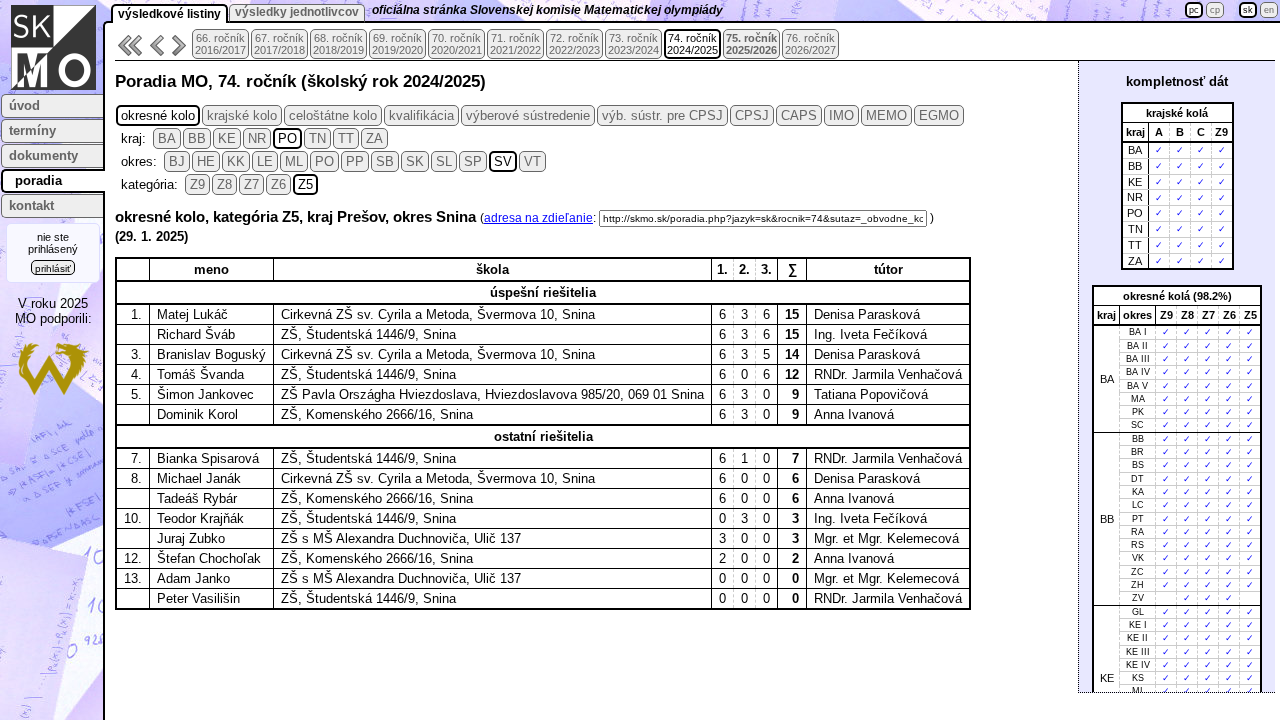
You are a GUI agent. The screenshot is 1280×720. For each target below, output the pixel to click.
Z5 (305, 184)
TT (346, 138)
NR (257, 138)
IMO (841, 115)
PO (287, 138)
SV (503, 161)
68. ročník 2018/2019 (338, 44)
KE (227, 138)
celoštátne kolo (333, 115)
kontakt (31, 205)
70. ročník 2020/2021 (456, 44)
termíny (32, 130)
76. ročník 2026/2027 (810, 44)
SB (385, 161)
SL (444, 161)
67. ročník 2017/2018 (279, 44)
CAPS (799, 115)
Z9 (197, 184)
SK (415, 161)
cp (1215, 10)
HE (206, 161)
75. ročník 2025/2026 (751, 44)
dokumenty (43, 155)
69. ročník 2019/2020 (397, 44)
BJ (177, 161)
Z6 (278, 184)
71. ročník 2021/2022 (515, 44)
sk (1248, 10)
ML (294, 161)
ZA (374, 138)
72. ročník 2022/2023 (574, 44)
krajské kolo (242, 115)
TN (317, 138)
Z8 (224, 184)
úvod (24, 105)
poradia (38, 180)
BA (167, 138)
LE (265, 161)
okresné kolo (158, 115)
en (1269, 10)
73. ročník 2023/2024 (633, 44)
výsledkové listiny (169, 14)
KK (236, 161)
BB (197, 138)
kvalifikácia (421, 115)
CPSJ (752, 115)
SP (473, 161)
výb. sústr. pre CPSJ (662, 115)
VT (532, 161)
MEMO (886, 115)
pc (1194, 10)
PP (355, 161)
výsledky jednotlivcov (297, 12)
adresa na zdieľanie (538, 218)
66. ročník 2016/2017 (220, 44)
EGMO (939, 115)
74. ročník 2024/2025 (692, 44)
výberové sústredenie (528, 115)
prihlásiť (53, 268)
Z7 (251, 184)
